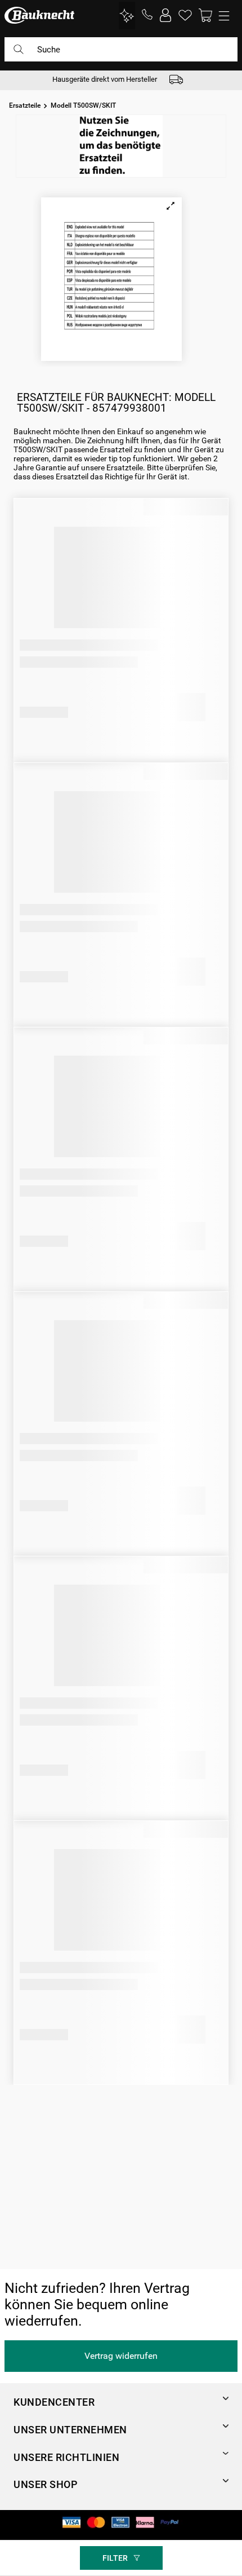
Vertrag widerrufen (121, 2356)
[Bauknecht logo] (39, 15)
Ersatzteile (25, 105)
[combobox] (121, 54)
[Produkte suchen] (19, 49)
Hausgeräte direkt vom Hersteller (105, 79)
